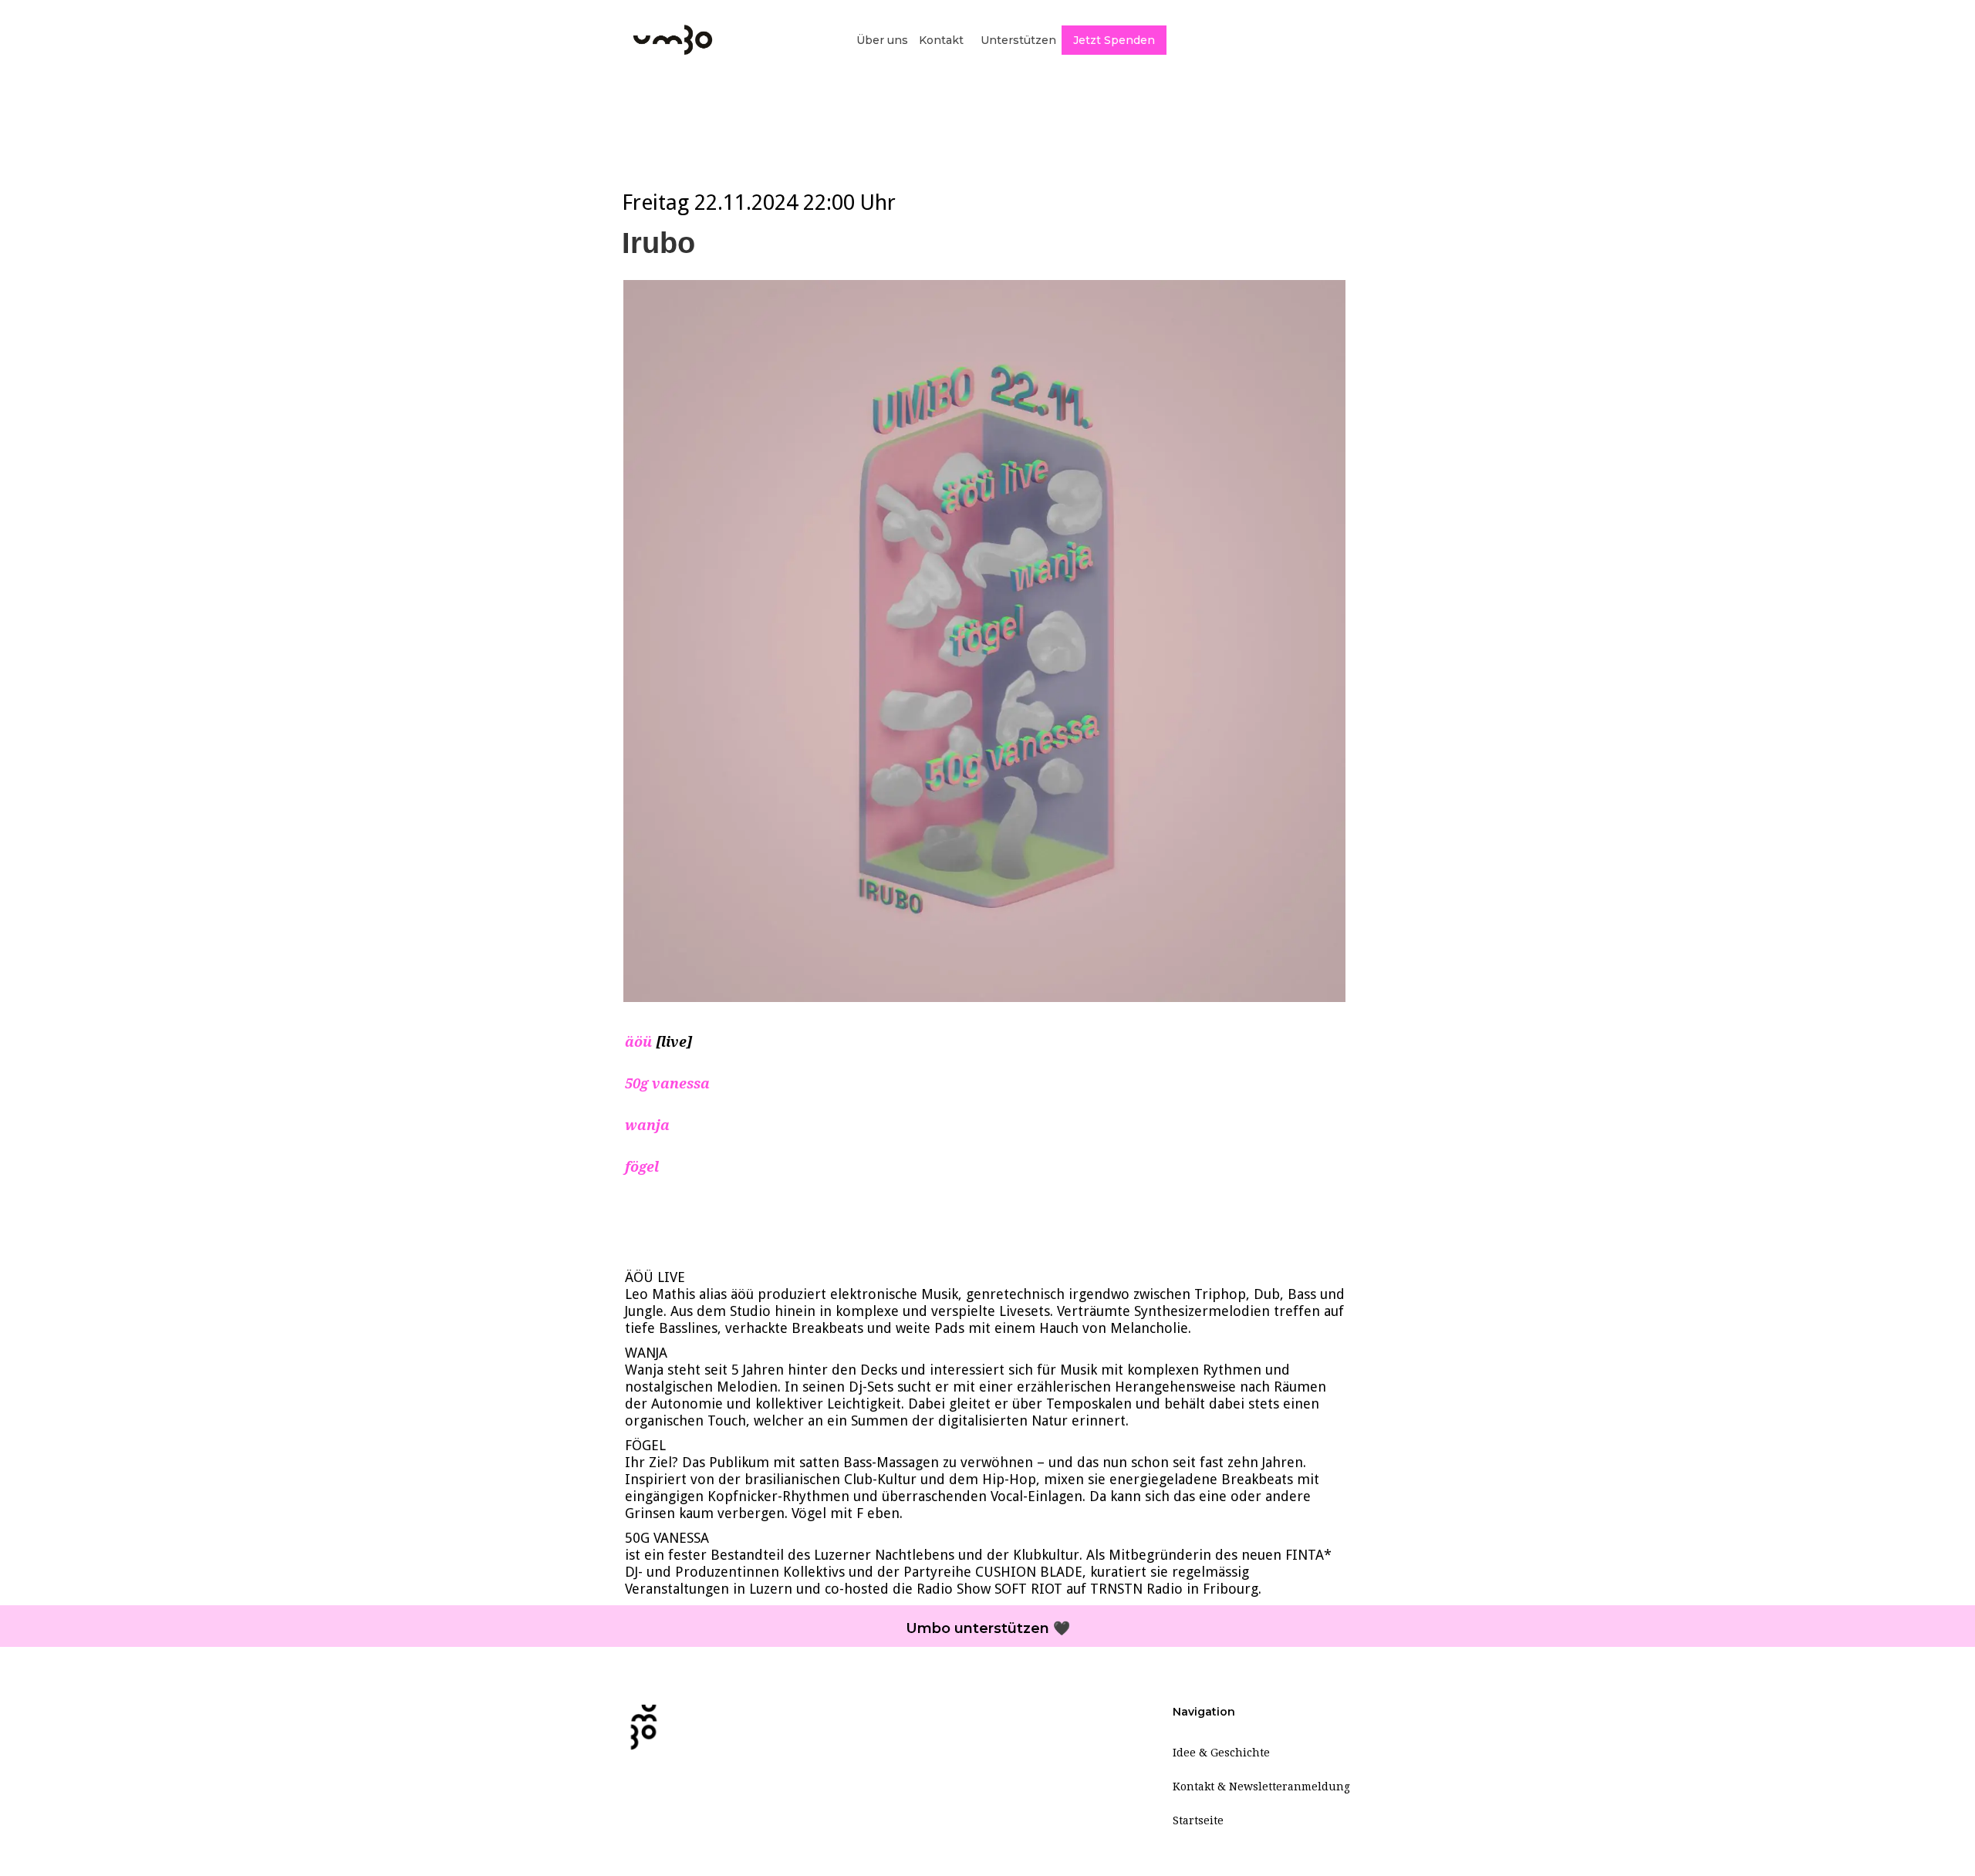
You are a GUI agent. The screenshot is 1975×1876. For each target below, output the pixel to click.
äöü (640, 1042)
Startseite (1198, 1820)
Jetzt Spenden (1114, 40)
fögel (642, 1167)
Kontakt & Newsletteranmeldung (1261, 1787)
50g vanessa (667, 1083)
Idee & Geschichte (1221, 1753)
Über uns (882, 40)
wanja (647, 1125)
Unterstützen (1018, 40)
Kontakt (941, 40)
